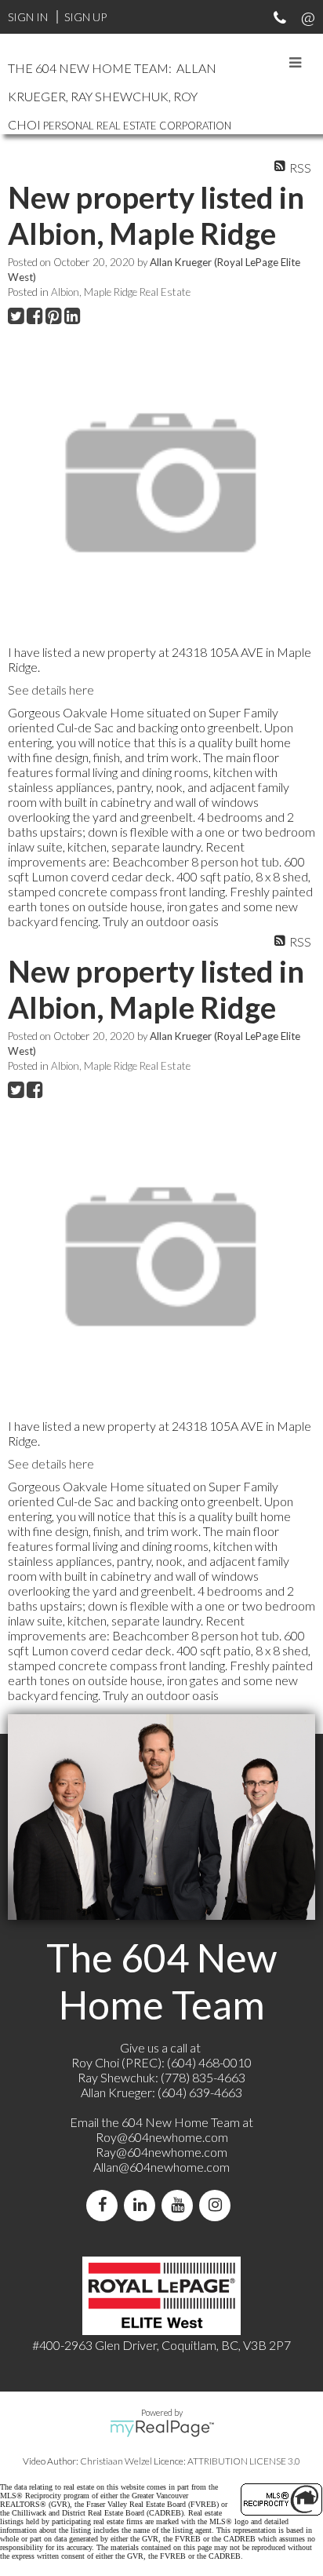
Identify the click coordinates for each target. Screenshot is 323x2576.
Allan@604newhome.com (161, 2167)
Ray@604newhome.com (161, 2152)
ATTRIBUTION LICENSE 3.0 (244, 2461)
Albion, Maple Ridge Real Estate (121, 292)
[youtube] (180, 2205)
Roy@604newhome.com (162, 2137)
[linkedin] (143, 2205)
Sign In (28, 17)
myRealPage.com (162, 2428)
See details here (51, 690)
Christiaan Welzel (116, 2461)
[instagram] (218, 2205)
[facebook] (105, 2205)
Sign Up (85, 17)
